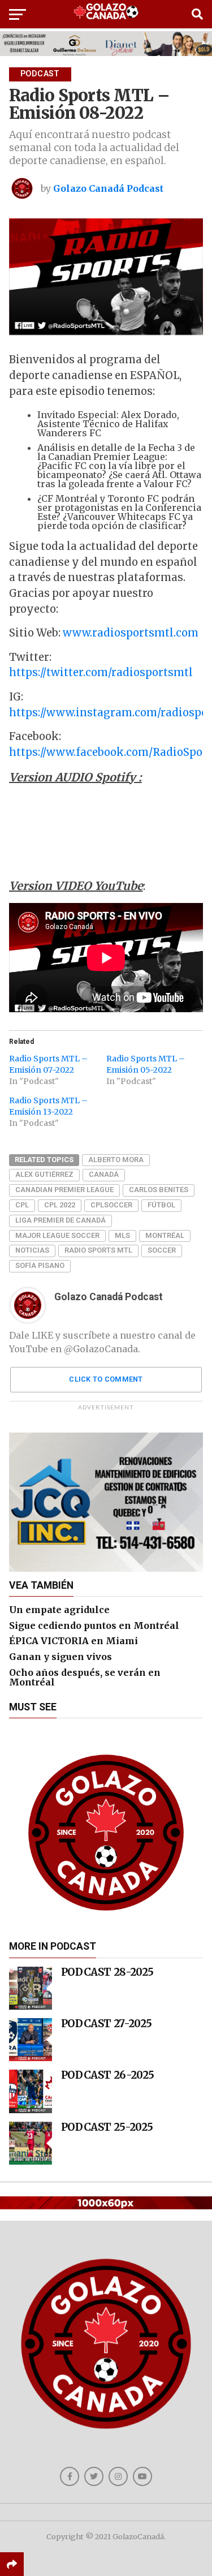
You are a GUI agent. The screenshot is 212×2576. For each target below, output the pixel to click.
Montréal (165, 1235)
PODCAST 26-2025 (108, 2075)
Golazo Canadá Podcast (108, 188)
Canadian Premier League (64, 1190)
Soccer (162, 1250)
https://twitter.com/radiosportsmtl (101, 672)
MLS (122, 1235)
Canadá (104, 1174)
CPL (22, 1205)
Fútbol (161, 1205)
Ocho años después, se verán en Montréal (85, 1678)
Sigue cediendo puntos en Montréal (94, 1625)
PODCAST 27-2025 (107, 2024)
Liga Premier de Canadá (60, 1220)
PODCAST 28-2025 (107, 1972)
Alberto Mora (116, 1160)
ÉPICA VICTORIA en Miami (73, 1641)
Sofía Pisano (40, 1265)
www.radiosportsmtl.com (131, 633)
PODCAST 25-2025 (107, 2127)
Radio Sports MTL (98, 1250)
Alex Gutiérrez (44, 1174)
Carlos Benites (159, 1190)
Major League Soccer (57, 1235)
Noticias (32, 1250)
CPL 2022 (60, 1205)
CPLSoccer (111, 1205)
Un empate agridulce (59, 1610)
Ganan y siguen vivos (60, 1657)
